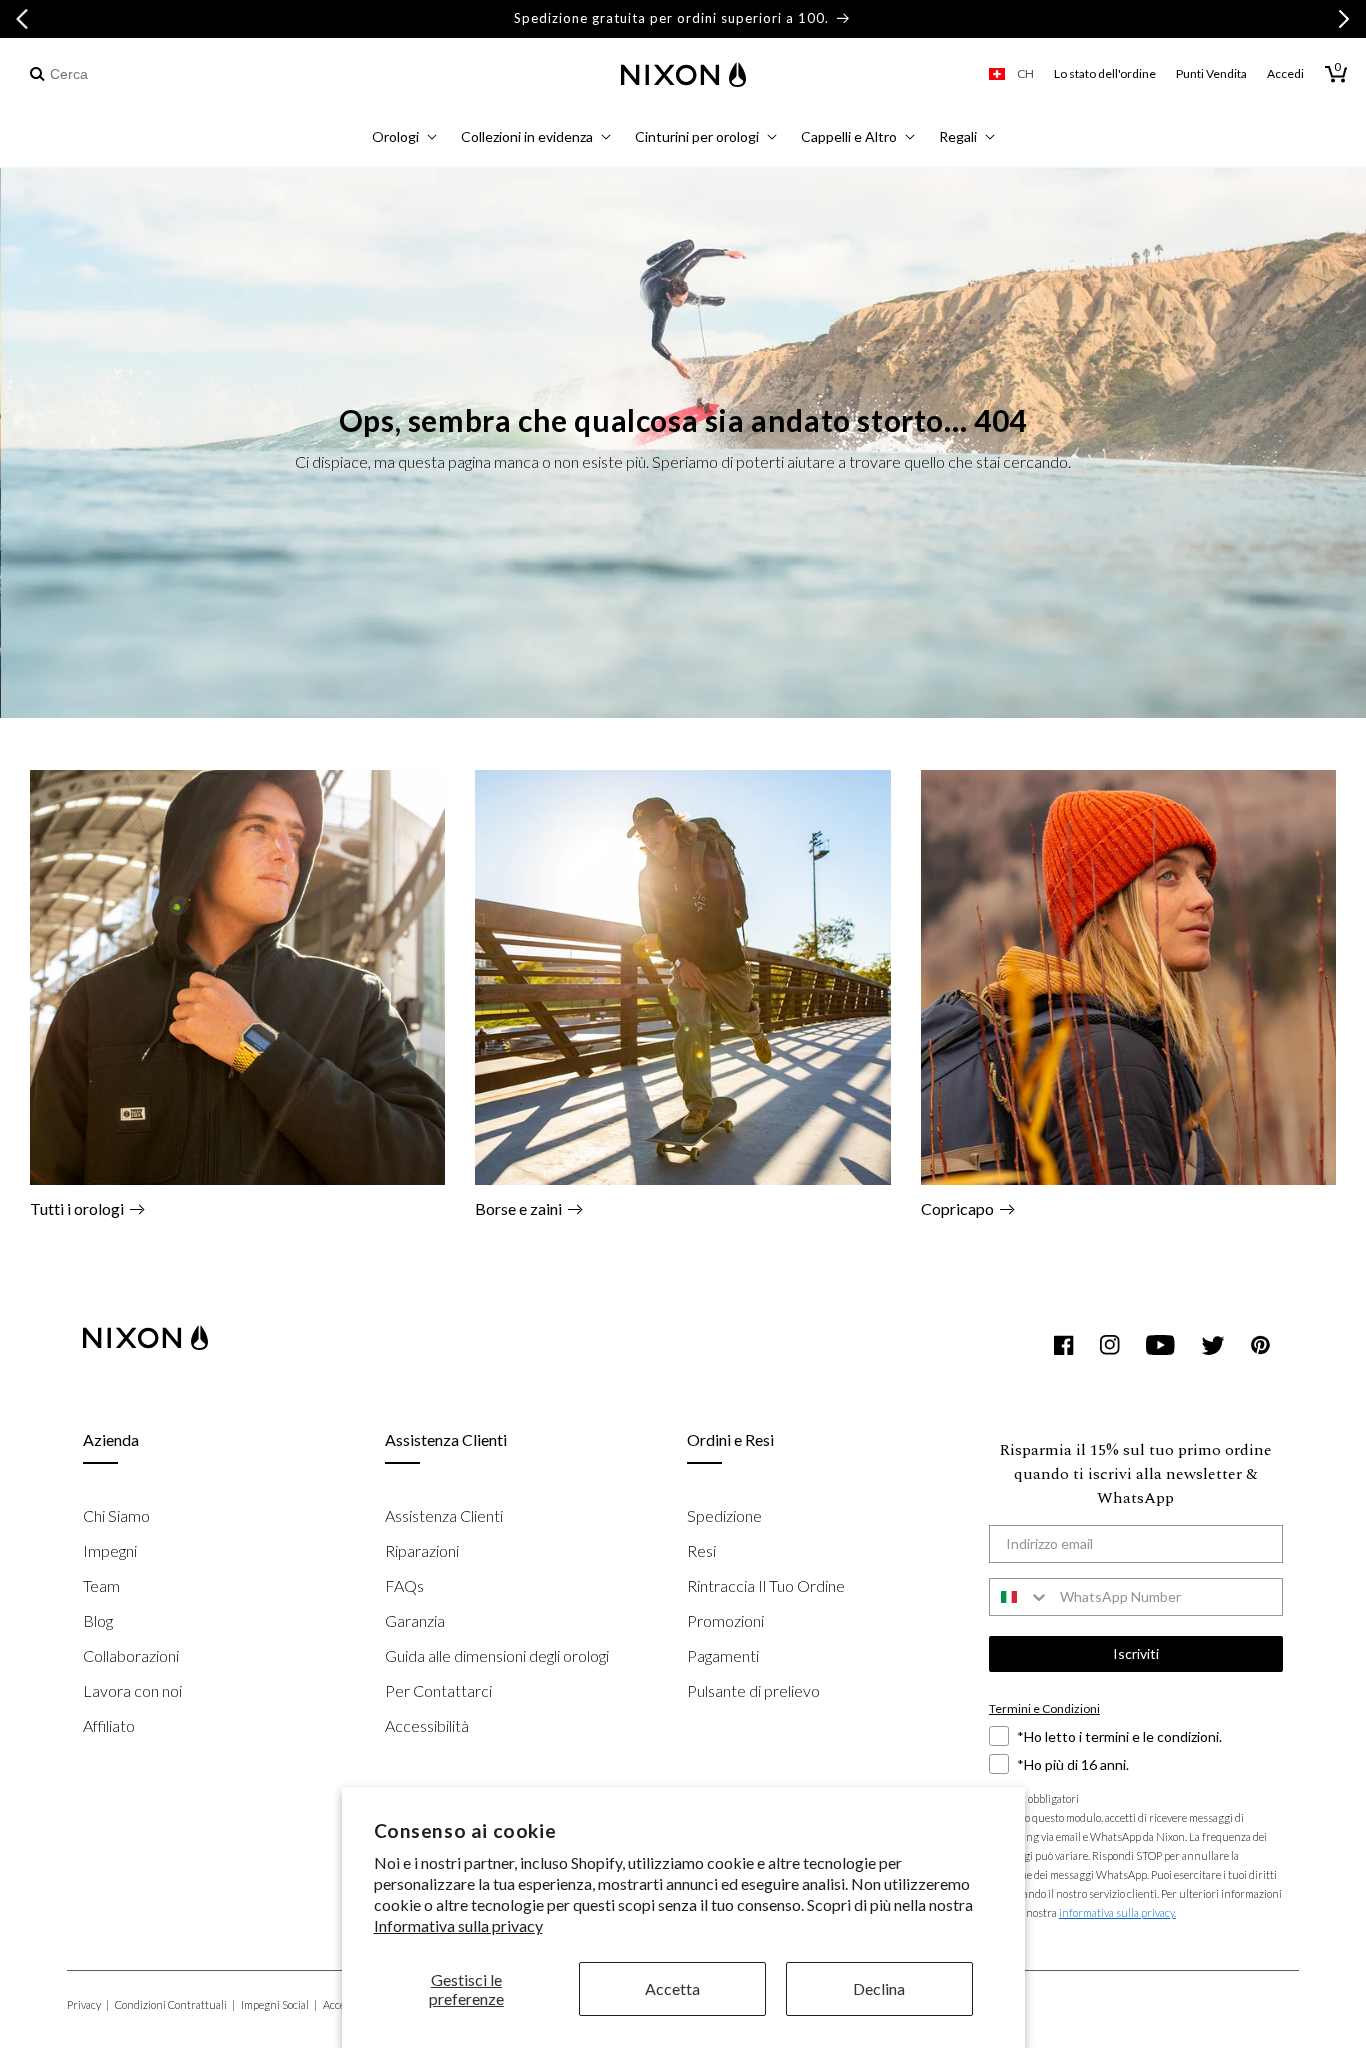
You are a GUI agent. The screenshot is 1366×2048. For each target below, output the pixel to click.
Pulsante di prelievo (753, 1690)
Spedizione (724, 1515)
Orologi (395, 136)
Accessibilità (427, 1725)
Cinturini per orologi (697, 136)
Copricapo (957, 1208)
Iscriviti (1136, 1653)
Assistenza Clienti (444, 1515)
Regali (958, 136)
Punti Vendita (1211, 73)
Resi (701, 1550)
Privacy (88, 2004)
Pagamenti (723, 1655)
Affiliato (109, 1725)
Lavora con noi (132, 1690)
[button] (404, 139)
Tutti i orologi (77, 1208)
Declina (879, 1988)
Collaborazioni (131, 1655)
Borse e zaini (518, 1208)
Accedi (1285, 73)
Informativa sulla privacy (458, 1925)
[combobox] (132, 74)
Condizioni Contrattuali (175, 2004)
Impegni (110, 1550)
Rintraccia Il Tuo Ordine (766, 1585)
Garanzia (415, 1620)
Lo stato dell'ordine (1105, 73)
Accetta (672, 1988)
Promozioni (725, 1620)
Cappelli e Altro (849, 136)
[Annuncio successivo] (1344, 19)
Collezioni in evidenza (527, 136)
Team (101, 1585)
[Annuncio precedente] (22, 19)
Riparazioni (422, 1550)
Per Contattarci (438, 1690)
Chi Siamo (116, 1515)
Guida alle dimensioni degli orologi (497, 1655)
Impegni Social (279, 2004)
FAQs (404, 1585)
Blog (98, 1620)
